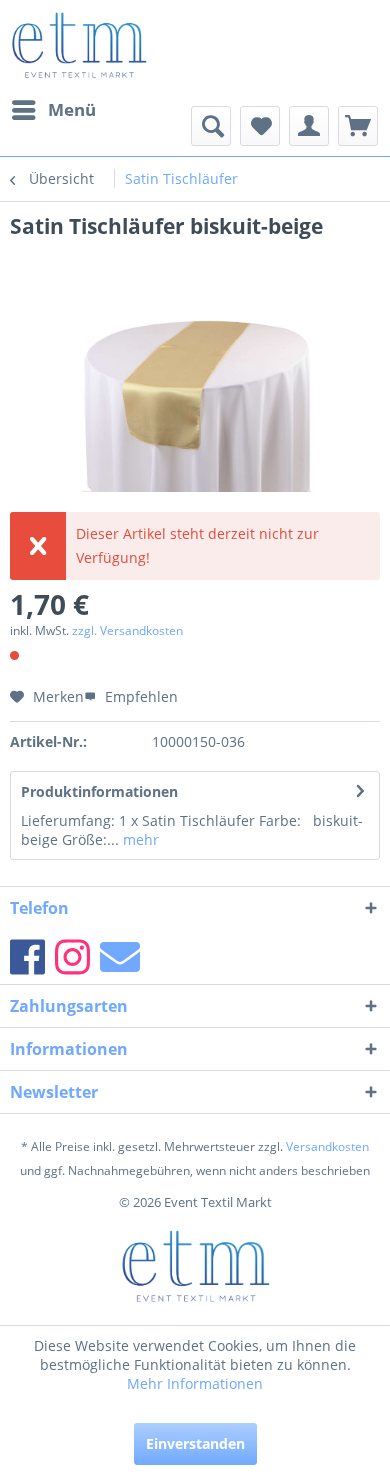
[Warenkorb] (358, 126)
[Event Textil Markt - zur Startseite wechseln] (78, 45)
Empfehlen (139, 696)
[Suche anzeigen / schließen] (211, 126)
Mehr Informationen (195, 1383)
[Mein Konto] (309, 126)
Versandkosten (327, 1146)
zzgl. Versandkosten (127, 630)
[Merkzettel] (260, 126)
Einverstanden (195, 1443)
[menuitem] (53, 110)
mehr (139, 839)
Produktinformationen (99, 791)
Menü (72, 109)
